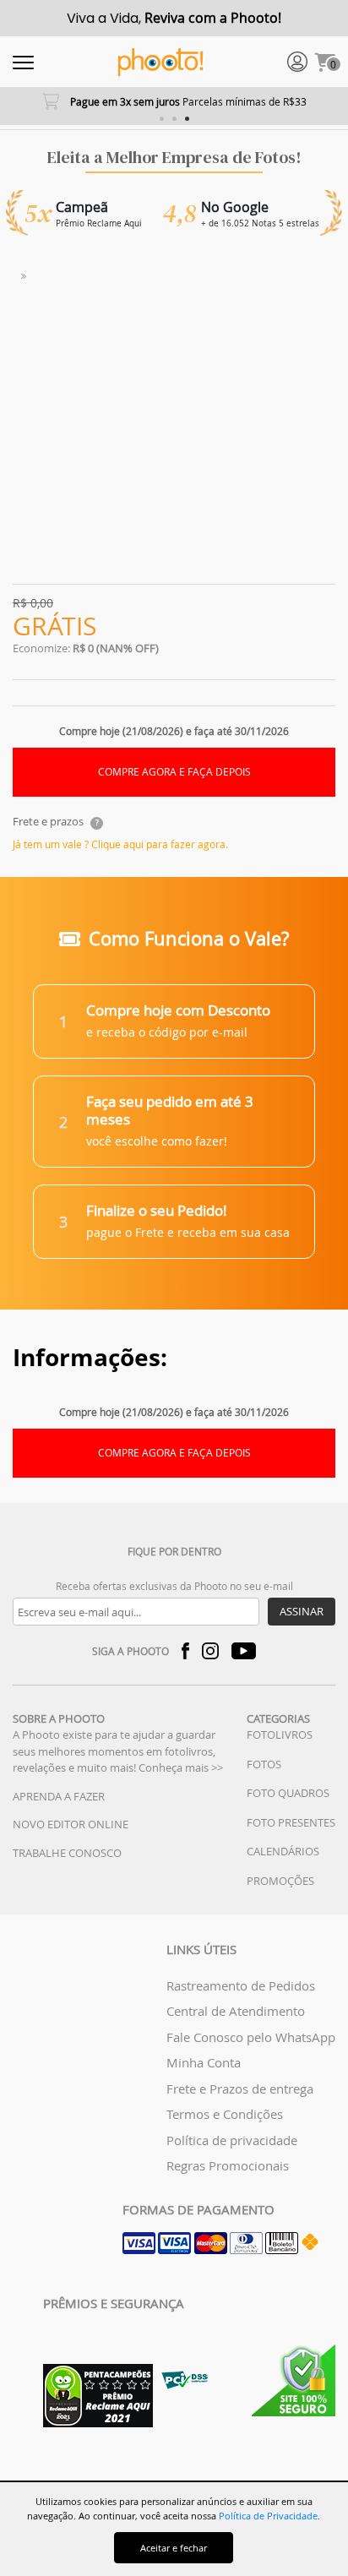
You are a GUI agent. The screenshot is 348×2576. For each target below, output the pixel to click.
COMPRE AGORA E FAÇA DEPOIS (174, 772)
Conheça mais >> (181, 1767)
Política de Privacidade (268, 2516)
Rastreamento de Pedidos (241, 1985)
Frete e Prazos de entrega (240, 2089)
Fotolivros (280, 1735)
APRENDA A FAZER (59, 1796)
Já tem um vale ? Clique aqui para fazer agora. (120, 844)
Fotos (264, 1764)
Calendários (283, 1851)
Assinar (302, 1611)
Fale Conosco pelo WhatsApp (251, 2037)
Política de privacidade (232, 2140)
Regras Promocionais (228, 2165)
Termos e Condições (225, 2114)
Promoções (280, 1881)
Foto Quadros (288, 1793)
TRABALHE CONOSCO (67, 1853)
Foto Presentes (291, 1822)
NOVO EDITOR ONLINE (71, 1824)
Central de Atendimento (236, 2011)
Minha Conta (204, 2062)
